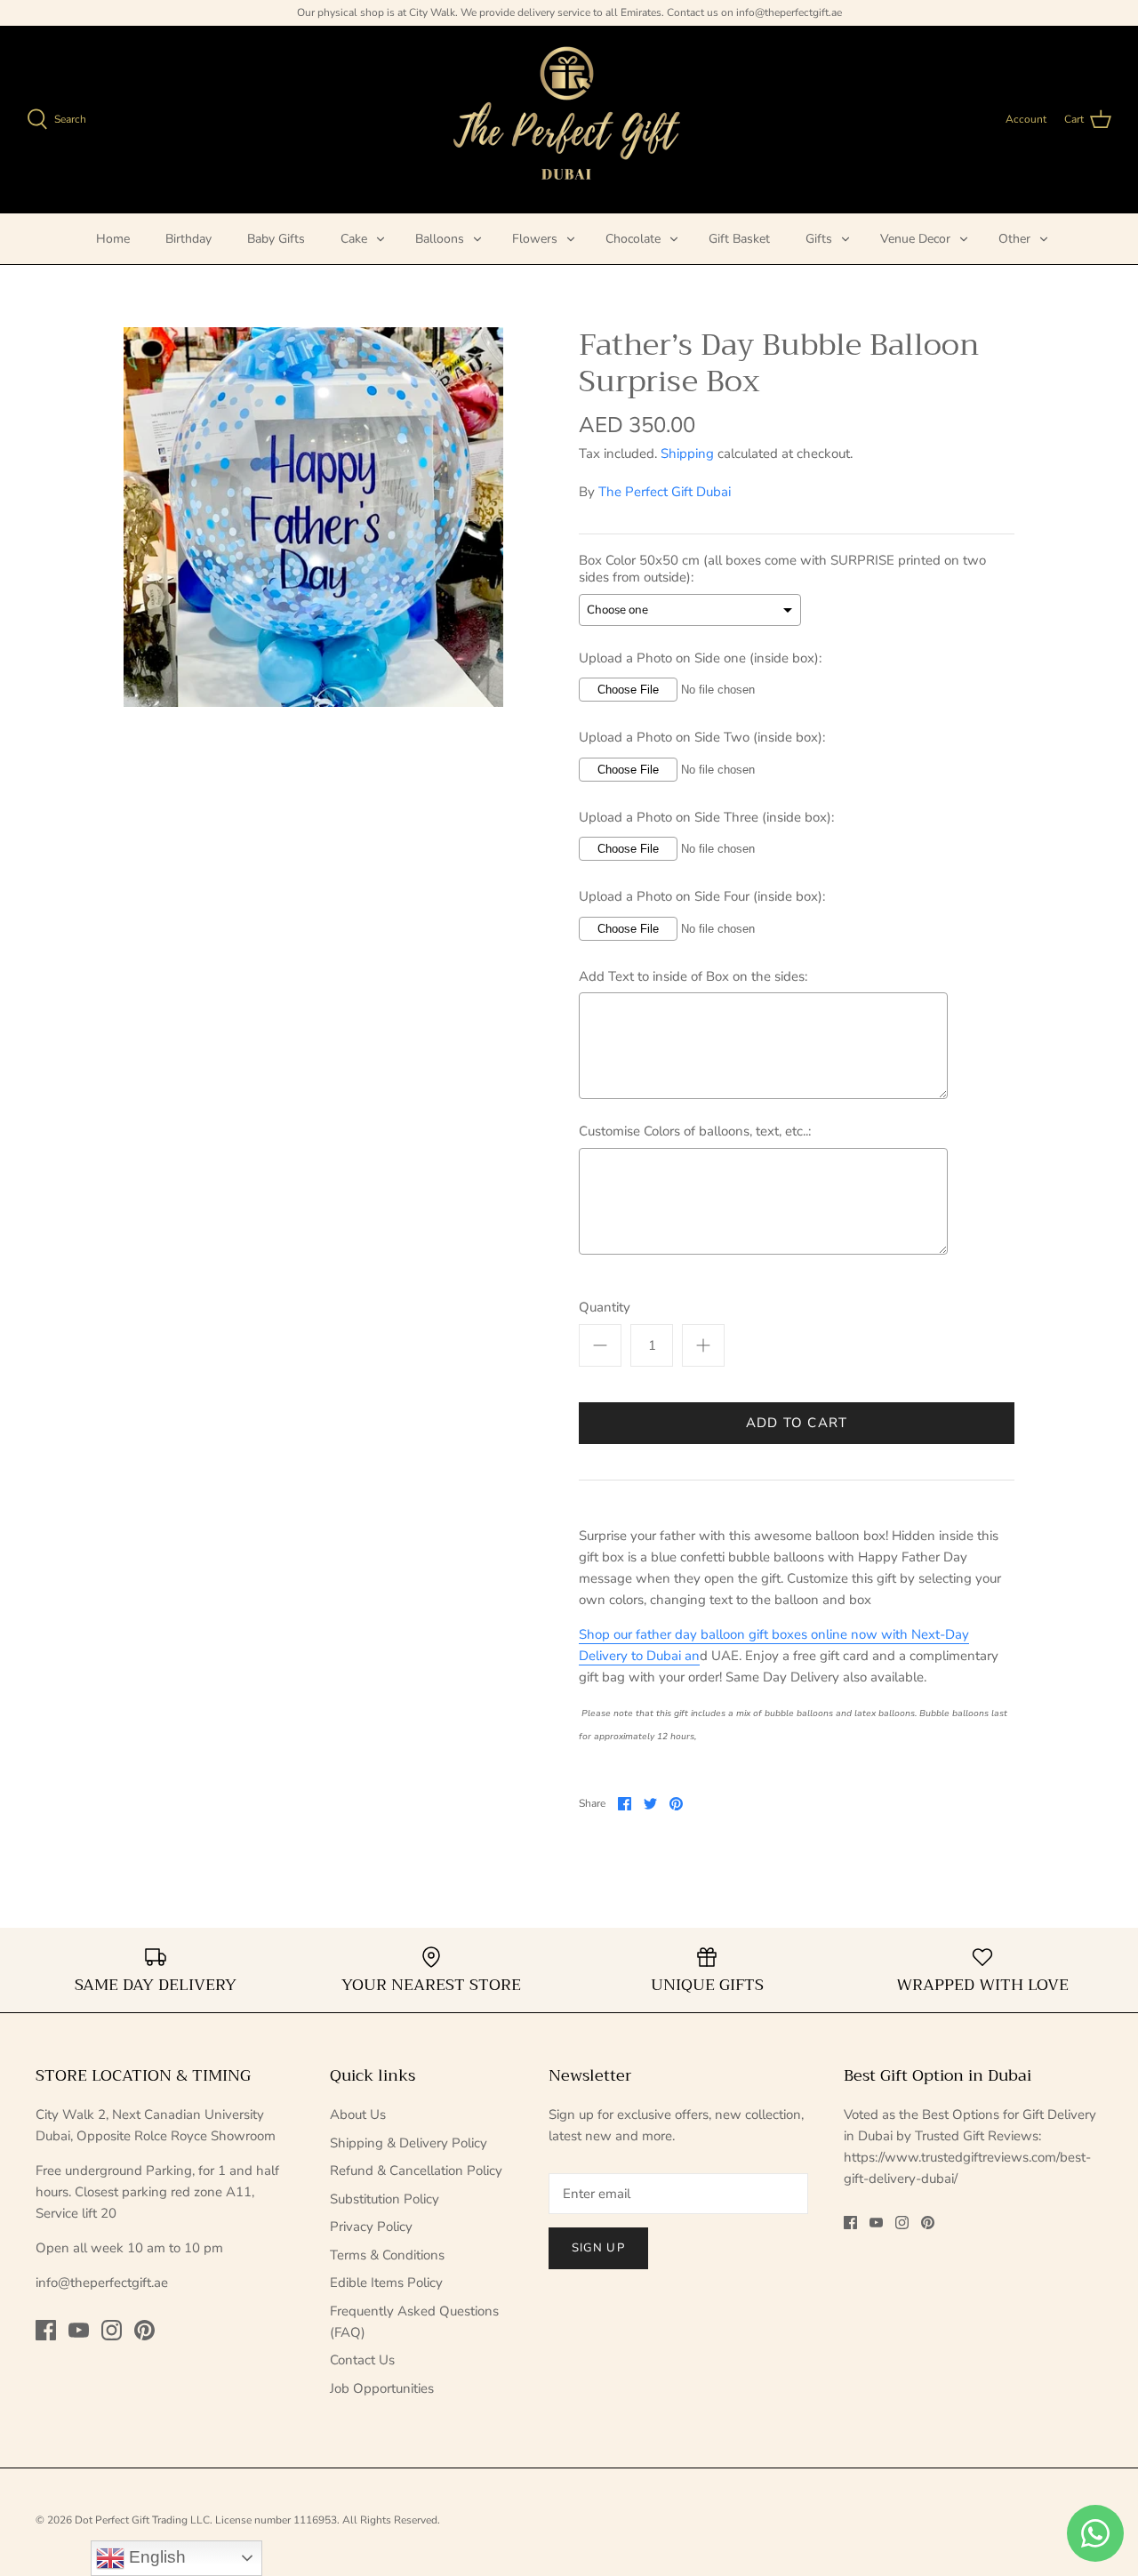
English (155, 2557)
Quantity (605, 1307)
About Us (358, 2115)
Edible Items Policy (386, 2283)
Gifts (819, 239)
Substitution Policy (385, 2199)
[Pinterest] (144, 2330)
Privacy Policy (371, 2227)
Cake (354, 239)
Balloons (440, 239)
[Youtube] (79, 2330)
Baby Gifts (276, 239)
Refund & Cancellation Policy (416, 2171)
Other (1014, 239)
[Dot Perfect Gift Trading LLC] (569, 119)
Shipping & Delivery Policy (409, 2143)
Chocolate (633, 239)
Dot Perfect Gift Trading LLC (142, 2520)
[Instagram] (112, 2330)
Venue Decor (915, 239)
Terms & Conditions (387, 2255)
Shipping (687, 453)
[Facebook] (46, 2330)
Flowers (535, 239)
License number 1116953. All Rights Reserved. (328, 2520)
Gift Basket (739, 239)
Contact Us (362, 2360)
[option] (313, 517)
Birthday (188, 239)
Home (113, 239)
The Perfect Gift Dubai (665, 492)
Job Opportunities (382, 2388)
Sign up (598, 2248)
